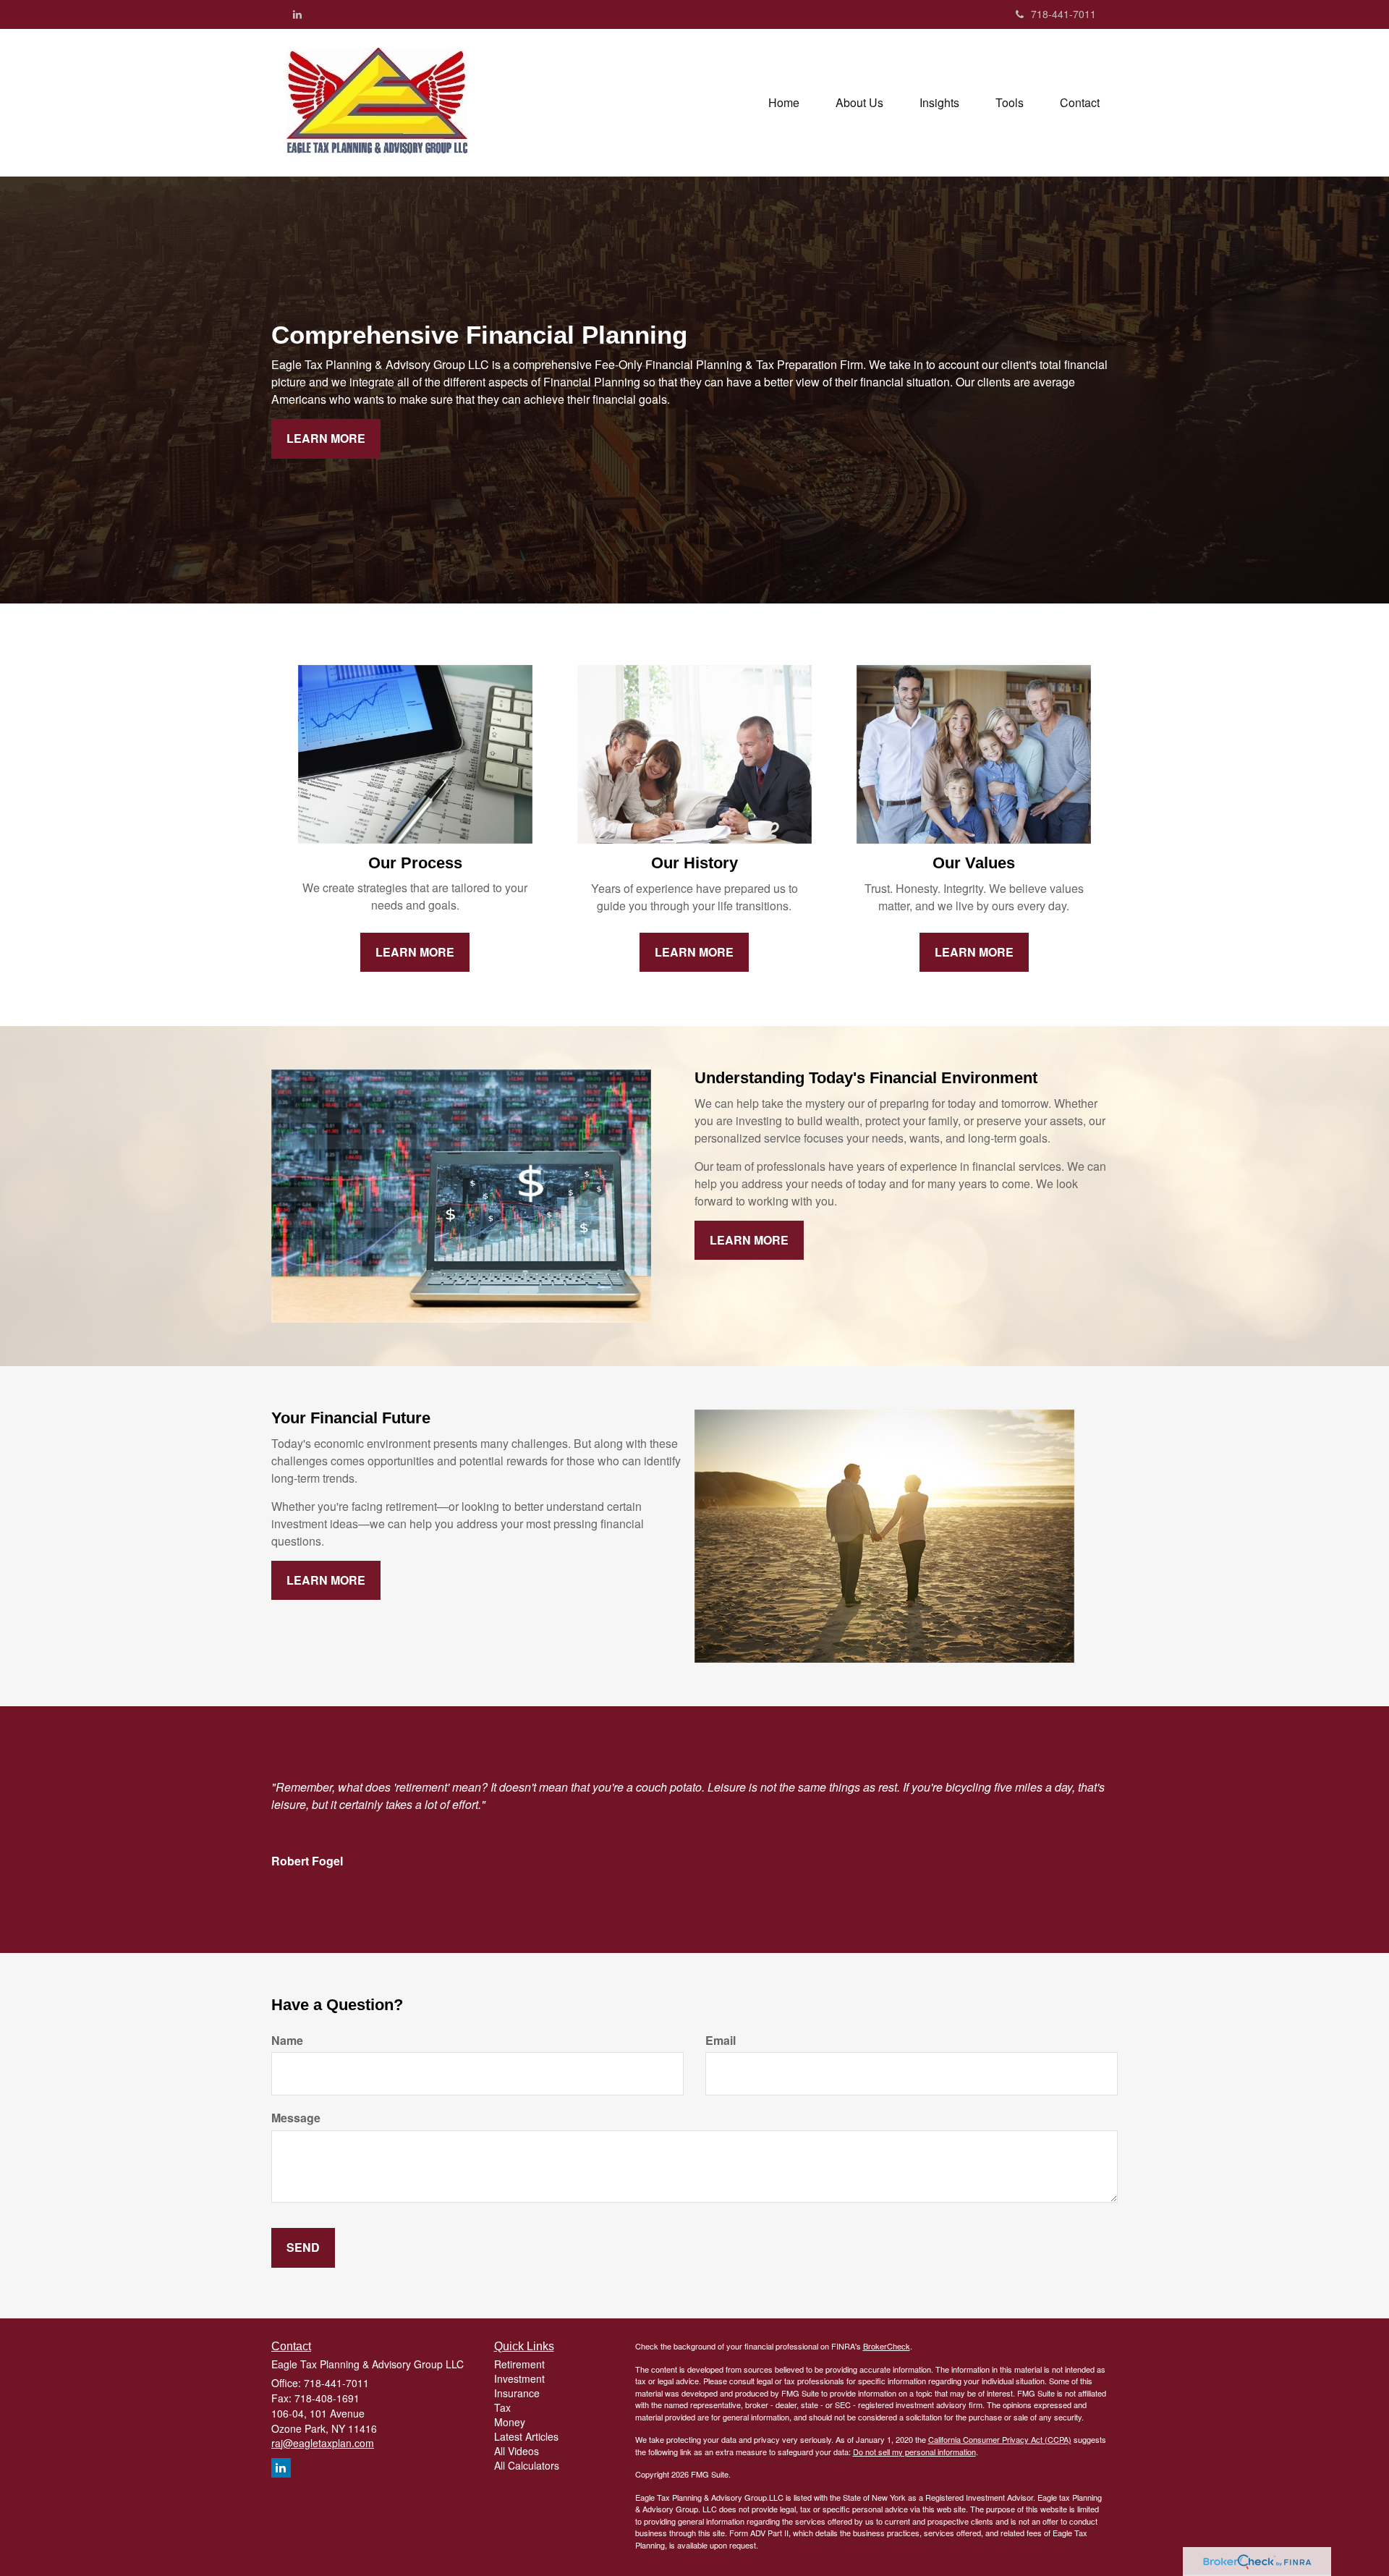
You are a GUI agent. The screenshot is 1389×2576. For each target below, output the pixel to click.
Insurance (517, 2393)
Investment (519, 2378)
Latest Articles (526, 2436)
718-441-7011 (1063, 14)
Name (287, 2041)
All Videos (517, 2451)
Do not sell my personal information (914, 2452)
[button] (859, 103)
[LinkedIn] (297, 14)
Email (721, 2041)
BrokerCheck (887, 2346)
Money (510, 2422)
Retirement (519, 2364)
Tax (502, 2407)
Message (296, 2118)
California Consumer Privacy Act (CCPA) (1000, 2439)
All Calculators (527, 2465)
